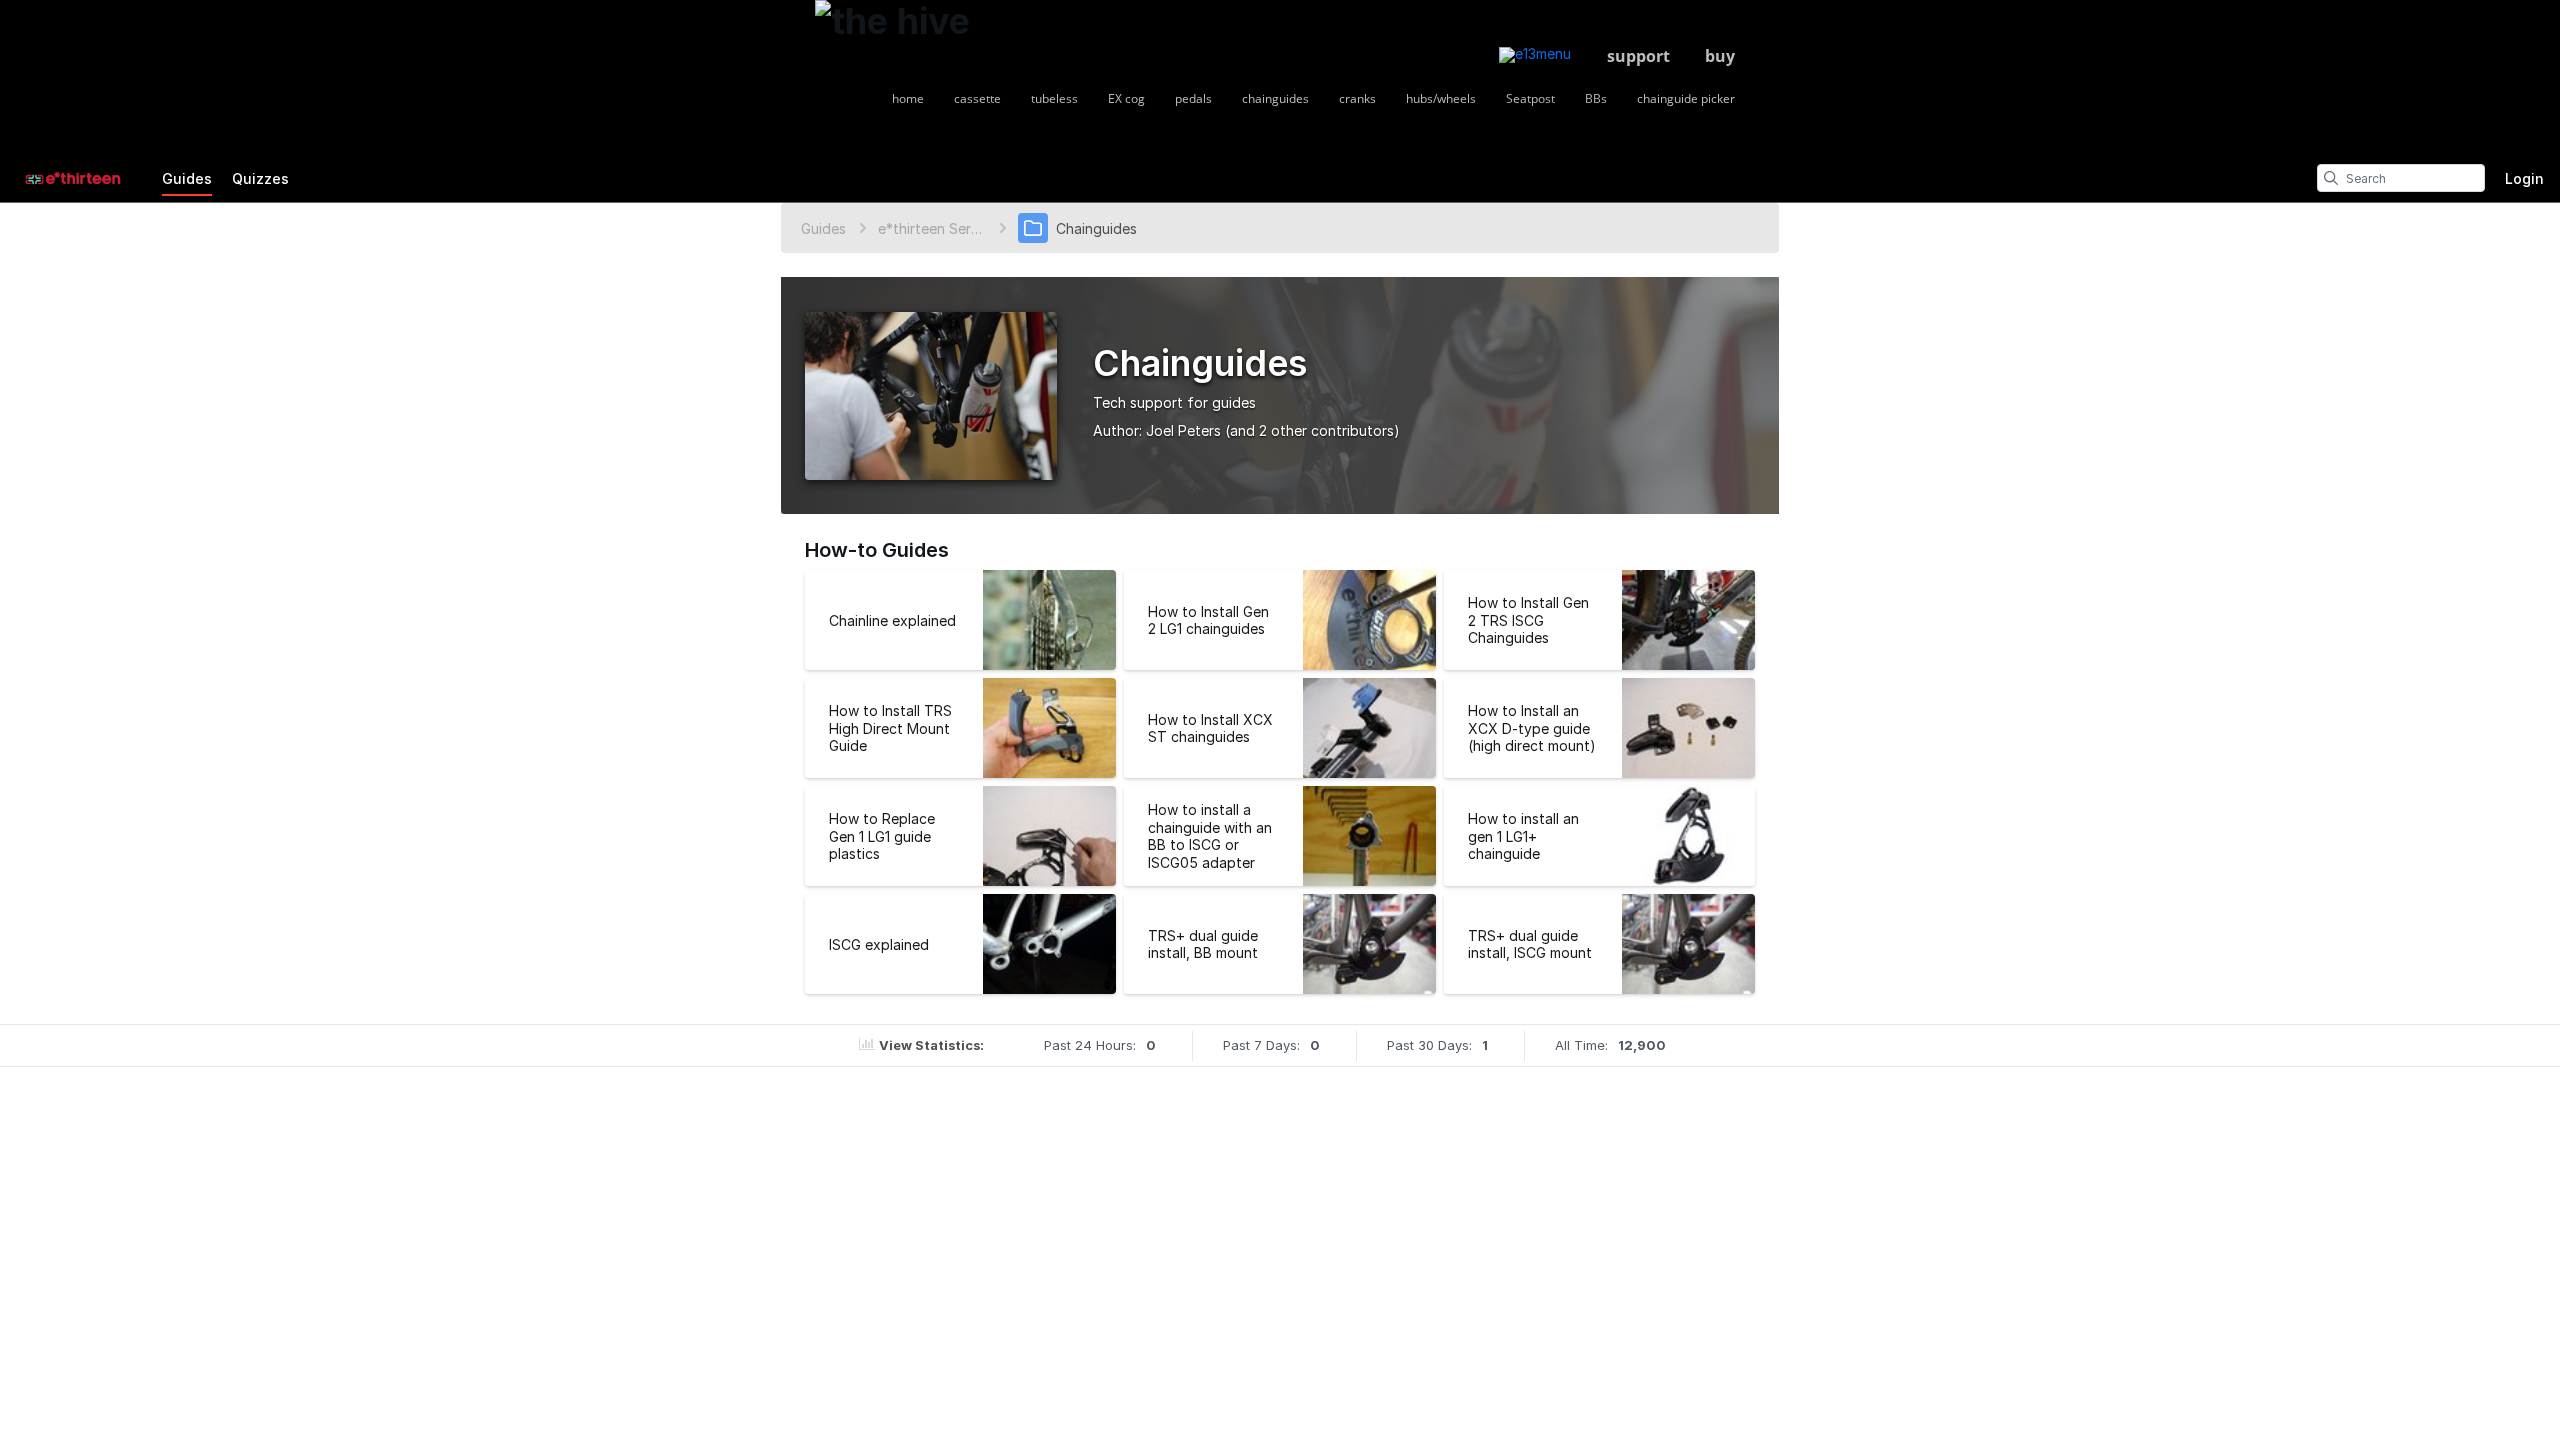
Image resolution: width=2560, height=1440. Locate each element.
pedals (1193, 98)
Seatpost (1530, 98)
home (908, 98)
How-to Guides (877, 550)
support (1638, 56)
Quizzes (260, 178)
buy (1720, 56)
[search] (2331, 178)
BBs (1596, 98)
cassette (977, 98)
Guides (187, 178)
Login (2524, 178)
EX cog (1126, 98)
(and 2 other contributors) (1312, 430)
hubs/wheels (1441, 98)
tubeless (1054, 98)
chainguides (1275, 98)
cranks (1357, 98)
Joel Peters (1183, 430)
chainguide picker (1686, 98)
